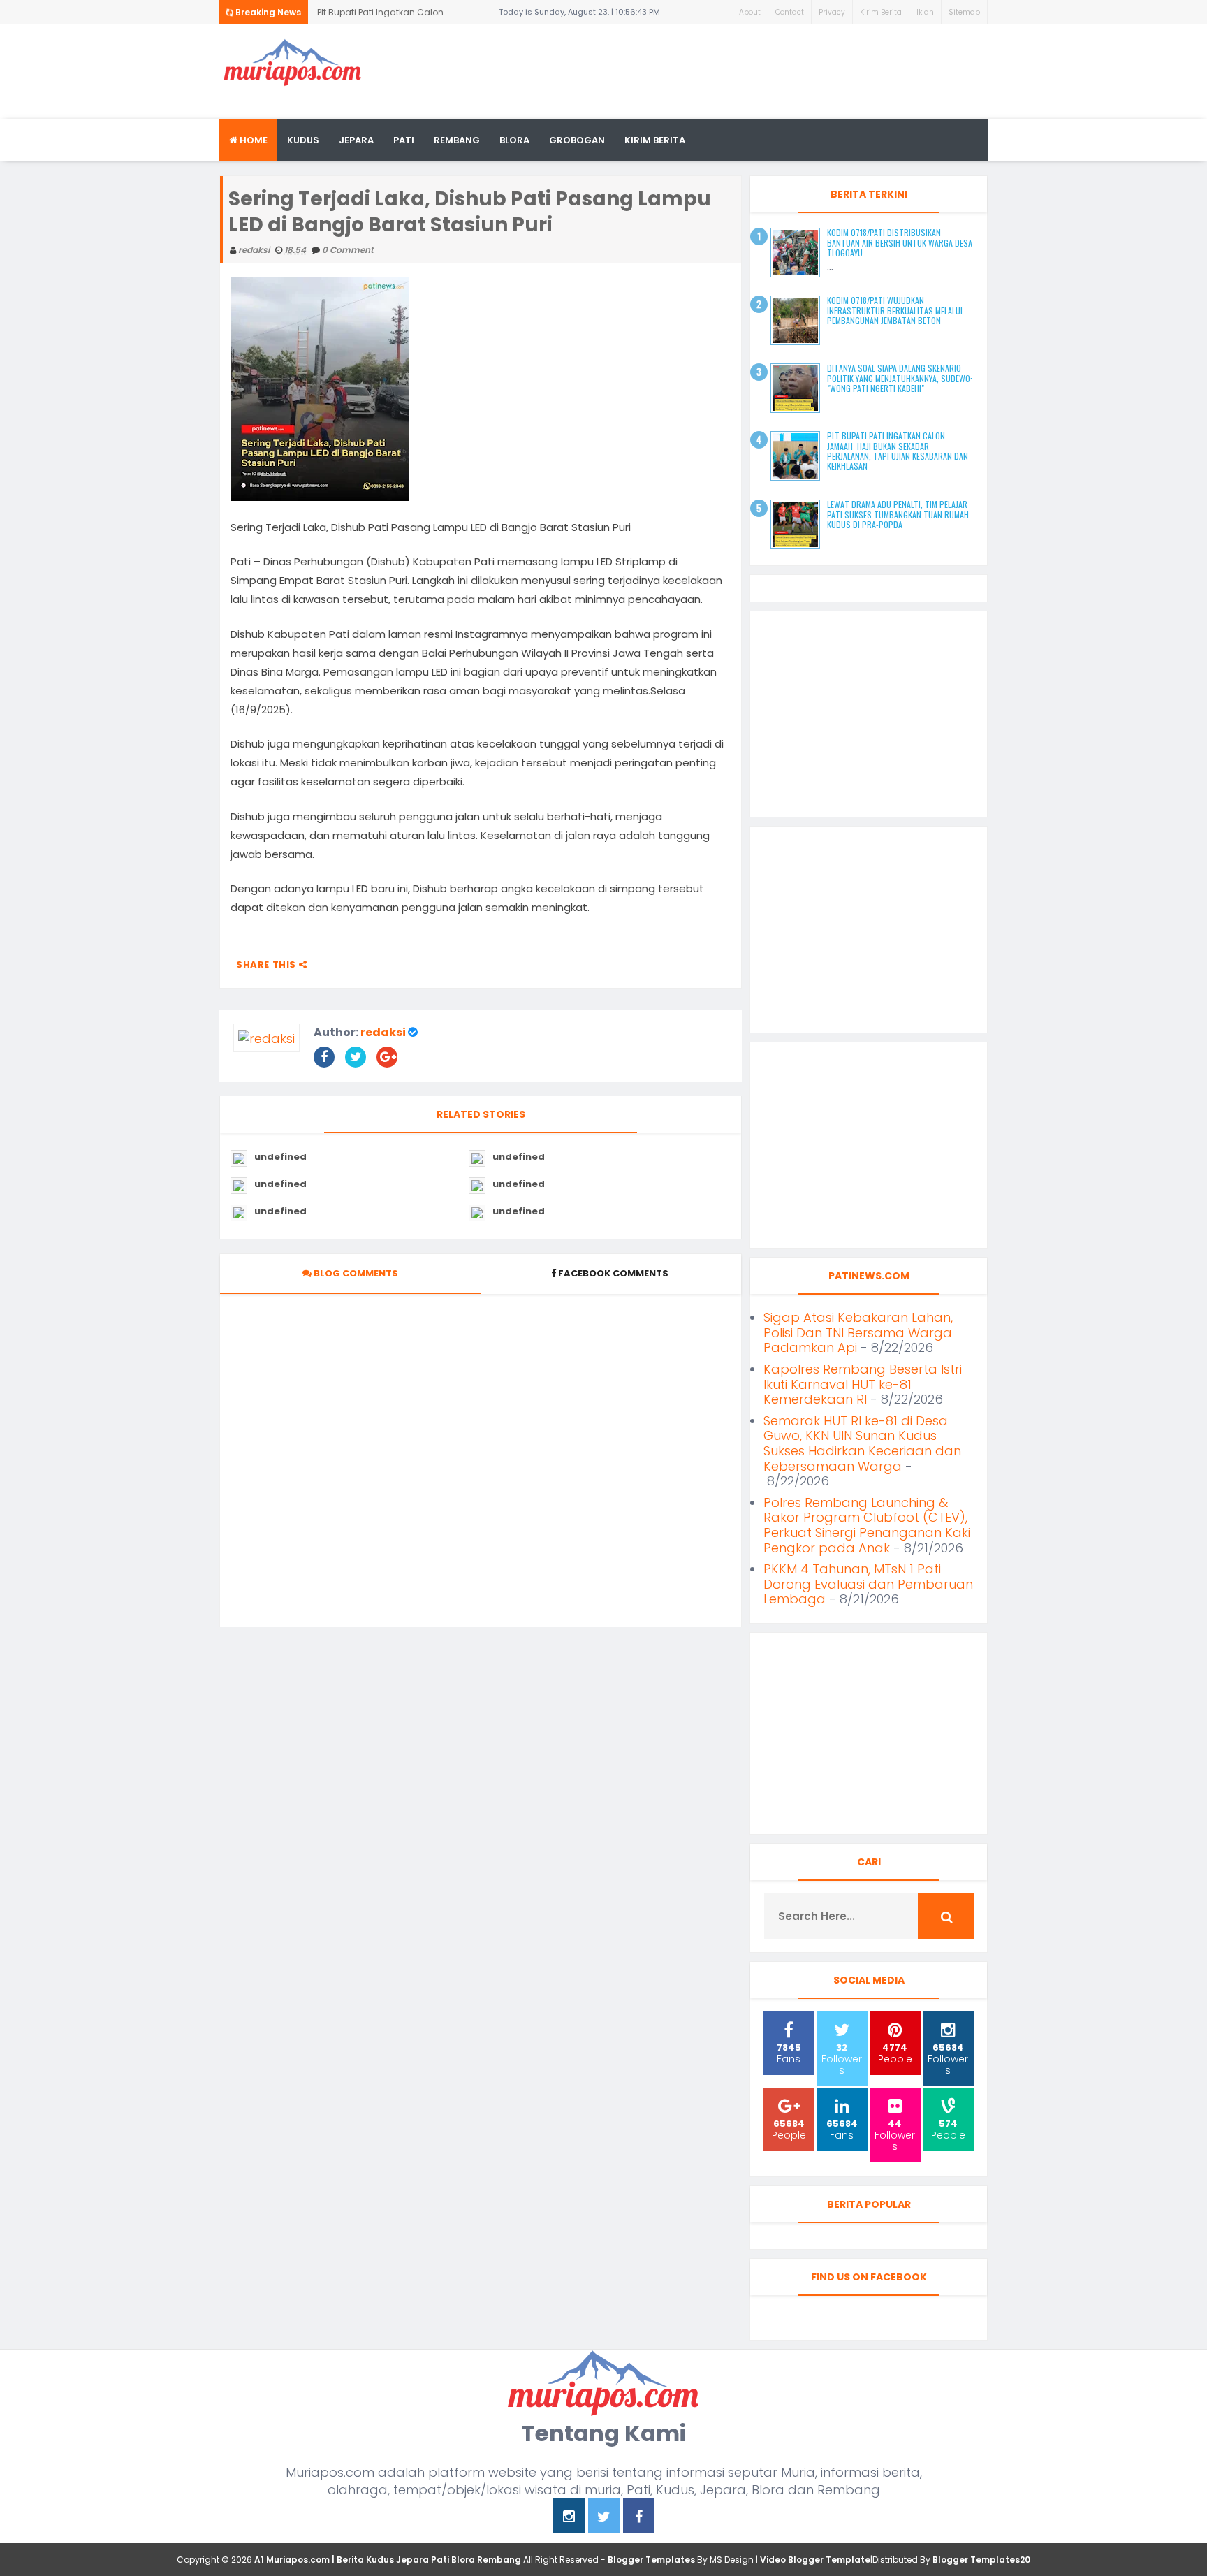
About (750, 12)
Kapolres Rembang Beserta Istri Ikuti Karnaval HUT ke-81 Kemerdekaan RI (863, 1384)
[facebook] (639, 2518)
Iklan (925, 12)
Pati (404, 140)
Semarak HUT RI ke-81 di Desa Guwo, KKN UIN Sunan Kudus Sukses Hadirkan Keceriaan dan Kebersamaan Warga (862, 1443)
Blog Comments (355, 1273)
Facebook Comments (613, 1273)
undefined (280, 1157)
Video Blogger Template (815, 2560)
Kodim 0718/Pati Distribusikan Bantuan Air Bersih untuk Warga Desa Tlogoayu (900, 242)
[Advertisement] (733, 70)
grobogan (577, 140)
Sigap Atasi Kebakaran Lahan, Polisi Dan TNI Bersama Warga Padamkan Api (858, 1332)
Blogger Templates (651, 2560)
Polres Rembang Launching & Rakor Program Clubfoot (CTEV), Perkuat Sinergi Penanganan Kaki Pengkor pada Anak (867, 1525)
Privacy (832, 12)
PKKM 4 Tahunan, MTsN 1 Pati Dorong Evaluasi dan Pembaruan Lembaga (868, 1584)
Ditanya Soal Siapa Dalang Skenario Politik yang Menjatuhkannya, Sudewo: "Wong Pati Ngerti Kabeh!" (900, 378)
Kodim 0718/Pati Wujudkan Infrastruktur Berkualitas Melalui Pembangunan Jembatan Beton (895, 310)
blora (514, 140)
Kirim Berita (881, 12)
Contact (790, 12)
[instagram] (569, 2518)
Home (253, 140)
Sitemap (964, 12)
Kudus (303, 140)
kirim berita (655, 140)
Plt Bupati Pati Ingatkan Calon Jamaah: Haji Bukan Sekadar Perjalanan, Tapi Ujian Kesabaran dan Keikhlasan (398, 15)
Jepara (356, 140)
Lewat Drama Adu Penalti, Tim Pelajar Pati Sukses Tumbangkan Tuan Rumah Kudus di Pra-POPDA (898, 514)
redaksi (383, 1032)
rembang (457, 140)
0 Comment (348, 250)
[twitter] (604, 2518)
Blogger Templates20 (981, 2560)
